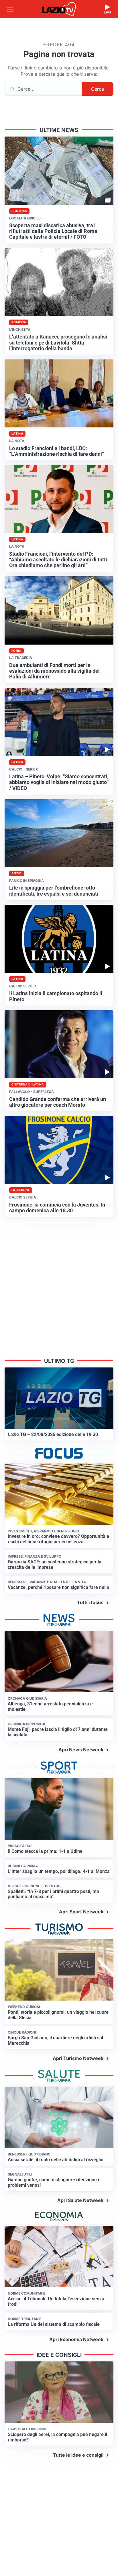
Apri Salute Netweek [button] (80, 2200)
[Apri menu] (10, 9)
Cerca (98, 89)
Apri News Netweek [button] (81, 1750)
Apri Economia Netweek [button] (76, 2339)
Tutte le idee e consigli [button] (78, 2455)
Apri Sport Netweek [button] (81, 1912)
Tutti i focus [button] (90, 1602)
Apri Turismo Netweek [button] (78, 2058)
